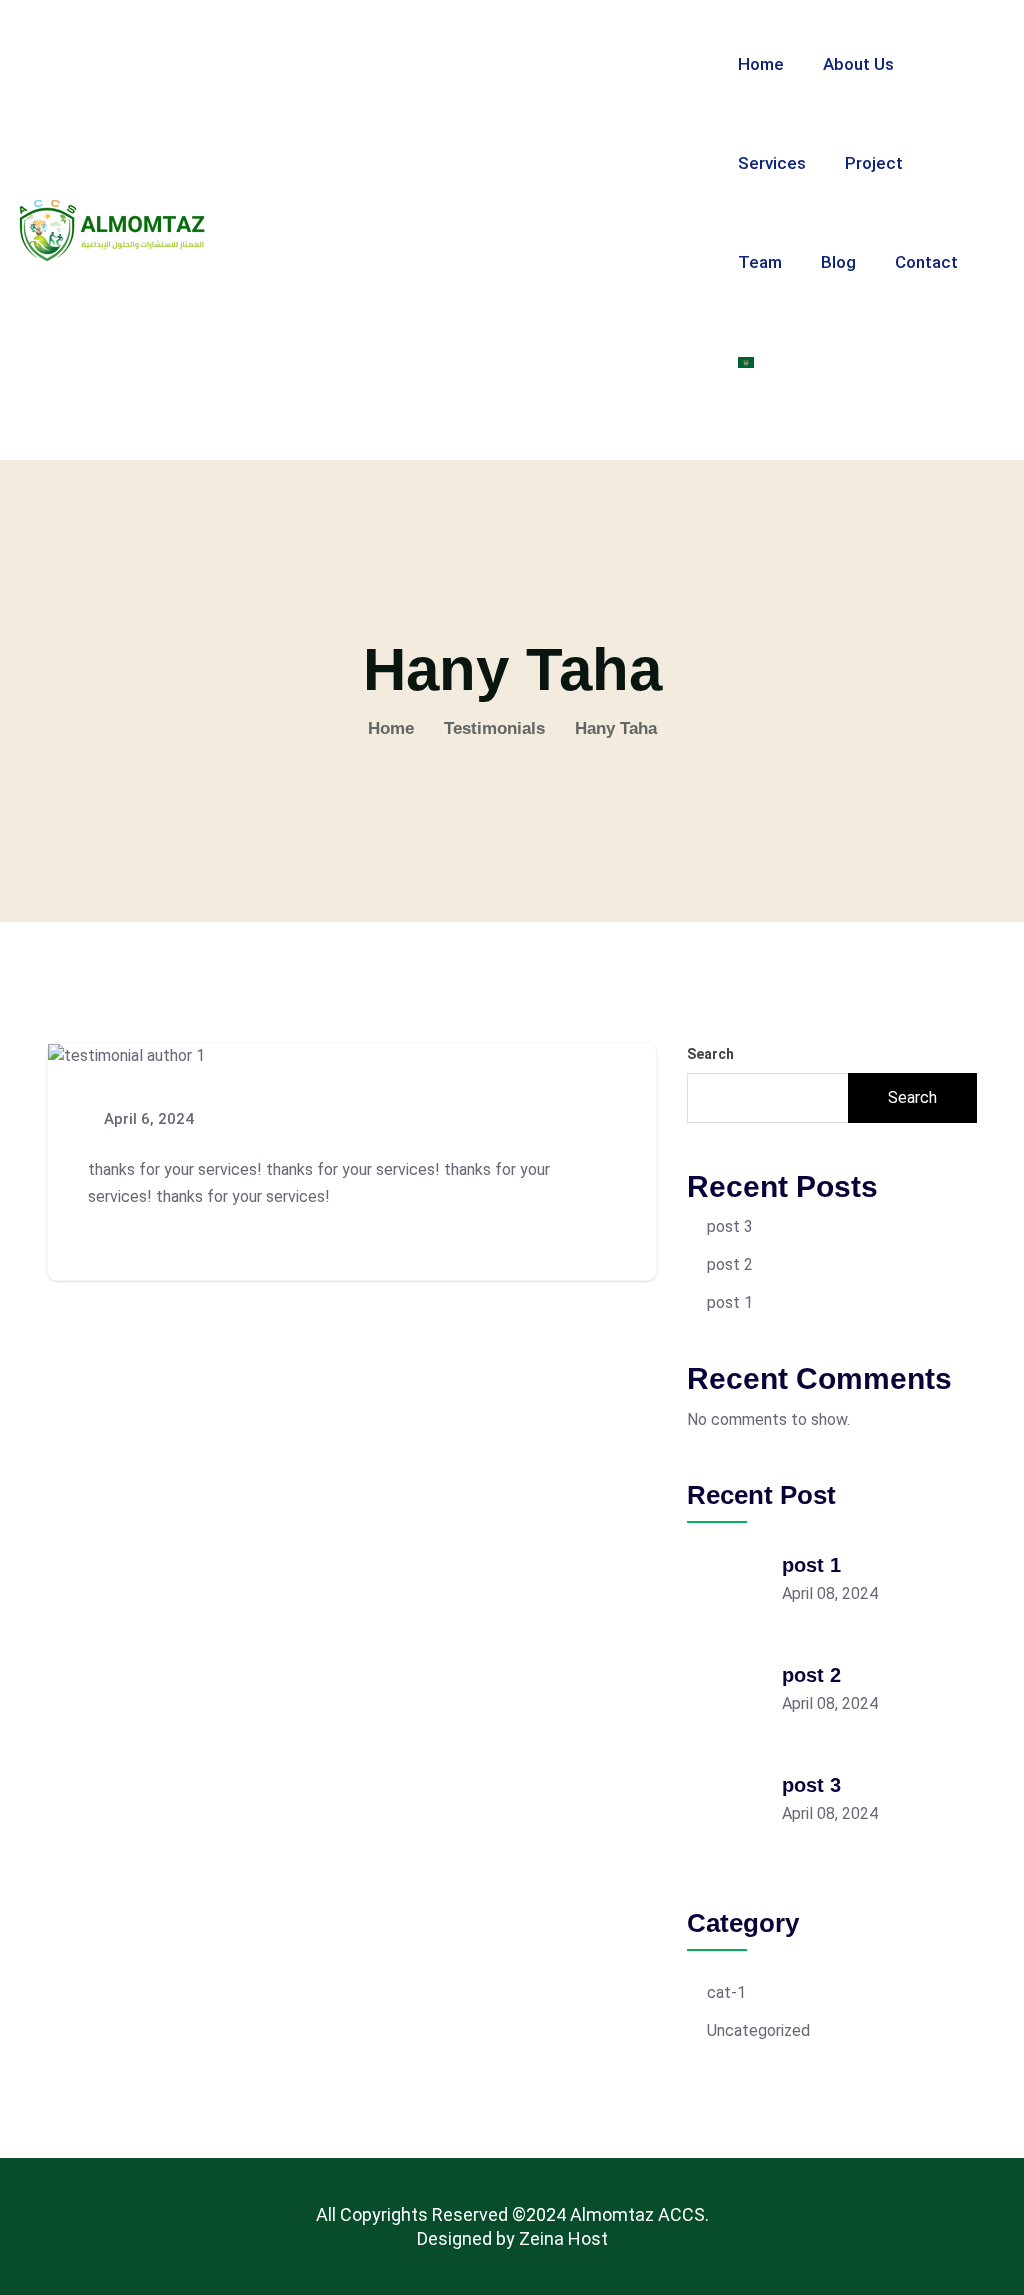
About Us (858, 64)
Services (772, 163)
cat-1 (726, 1992)
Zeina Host (563, 2238)
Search (710, 1054)
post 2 (730, 1264)
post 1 (730, 1302)
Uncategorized (758, 2030)
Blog (838, 262)
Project (874, 163)
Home (761, 64)
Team (760, 262)
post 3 (730, 1226)
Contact (926, 262)
